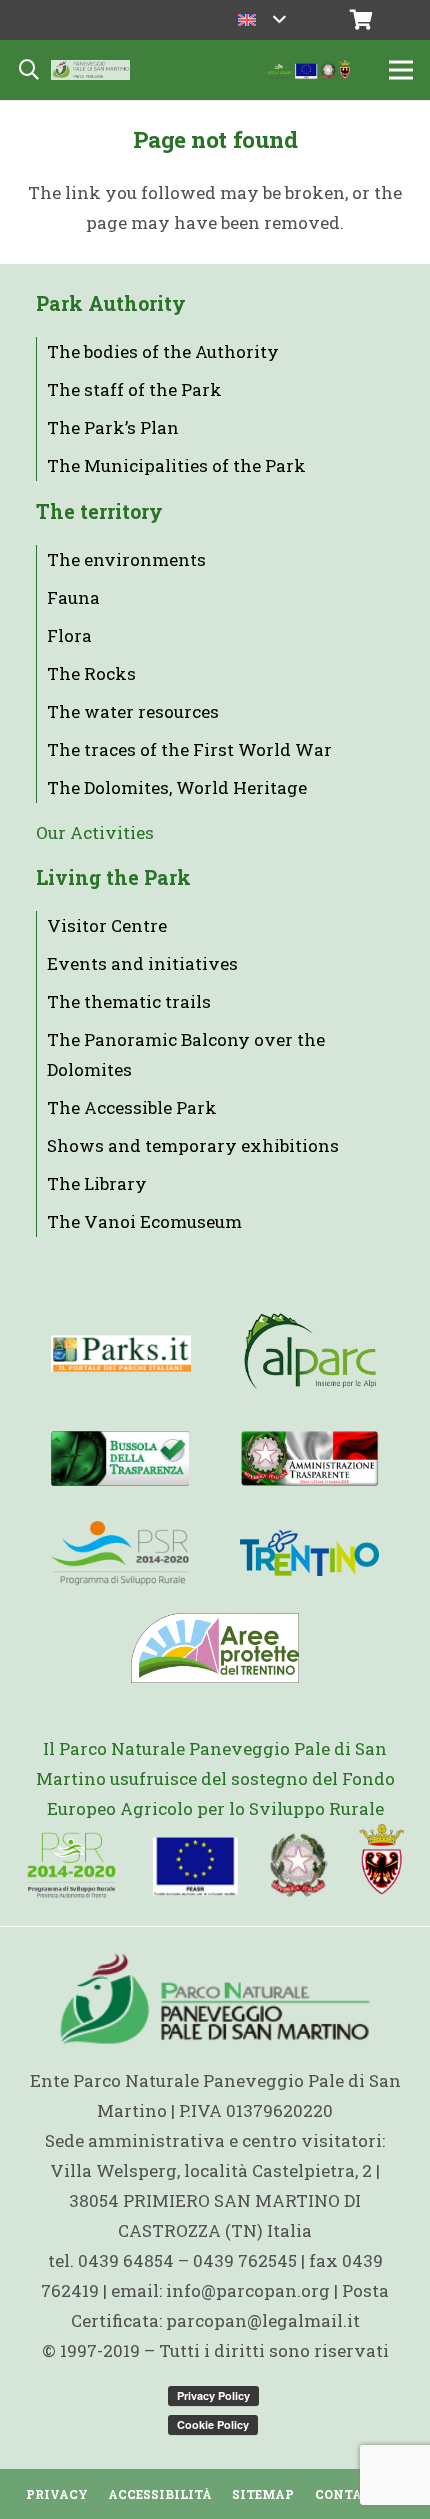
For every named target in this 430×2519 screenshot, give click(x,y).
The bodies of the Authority (163, 351)
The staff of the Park (134, 389)
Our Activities (95, 832)
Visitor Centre (107, 925)
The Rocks (91, 673)
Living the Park (113, 877)
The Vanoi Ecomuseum (144, 1221)
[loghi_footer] (215, 1862)
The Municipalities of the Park (176, 465)
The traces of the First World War (189, 749)
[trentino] (309, 1553)
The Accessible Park (132, 1107)
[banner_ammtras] (309, 1458)
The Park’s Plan (113, 427)
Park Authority (111, 303)
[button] (261, 20)
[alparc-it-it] (310, 1353)
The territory (99, 511)
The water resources (133, 711)
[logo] (120, 1553)
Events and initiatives (142, 963)
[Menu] (400, 70)
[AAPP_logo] (215, 1648)
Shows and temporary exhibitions (193, 1145)
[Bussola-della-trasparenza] (120, 1458)
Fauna (73, 597)
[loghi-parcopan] (309, 70)
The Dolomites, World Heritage (177, 787)
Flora (69, 635)
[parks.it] (121, 1353)
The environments (126, 559)
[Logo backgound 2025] (90, 70)
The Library (97, 1183)
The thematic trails (129, 1001)
